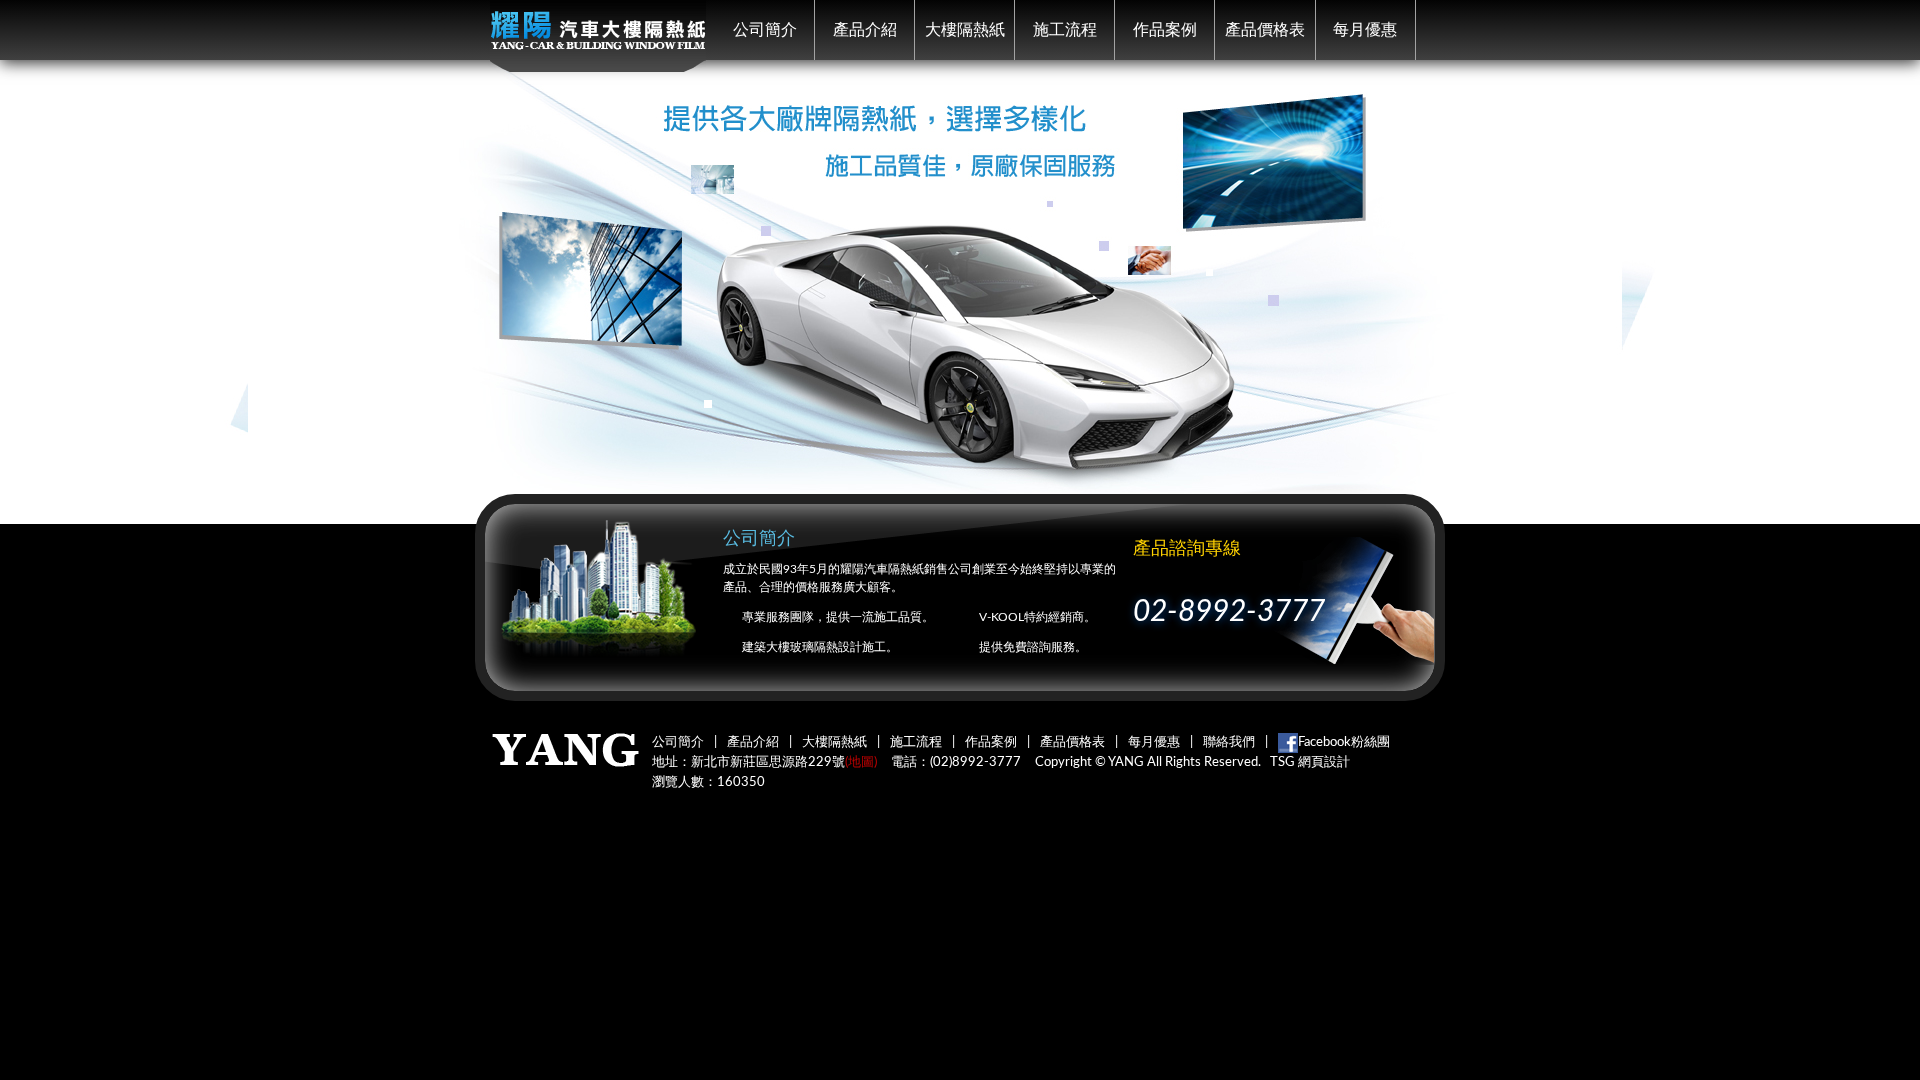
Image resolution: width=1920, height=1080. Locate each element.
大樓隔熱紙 (965, 30)
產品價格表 (1265, 30)
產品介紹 (865, 30)
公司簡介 (765, 30)
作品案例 (1165, 30)
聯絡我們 (1229, 742)
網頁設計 (1324, 762)
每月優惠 (1365, 30)
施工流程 (1065, 30)
